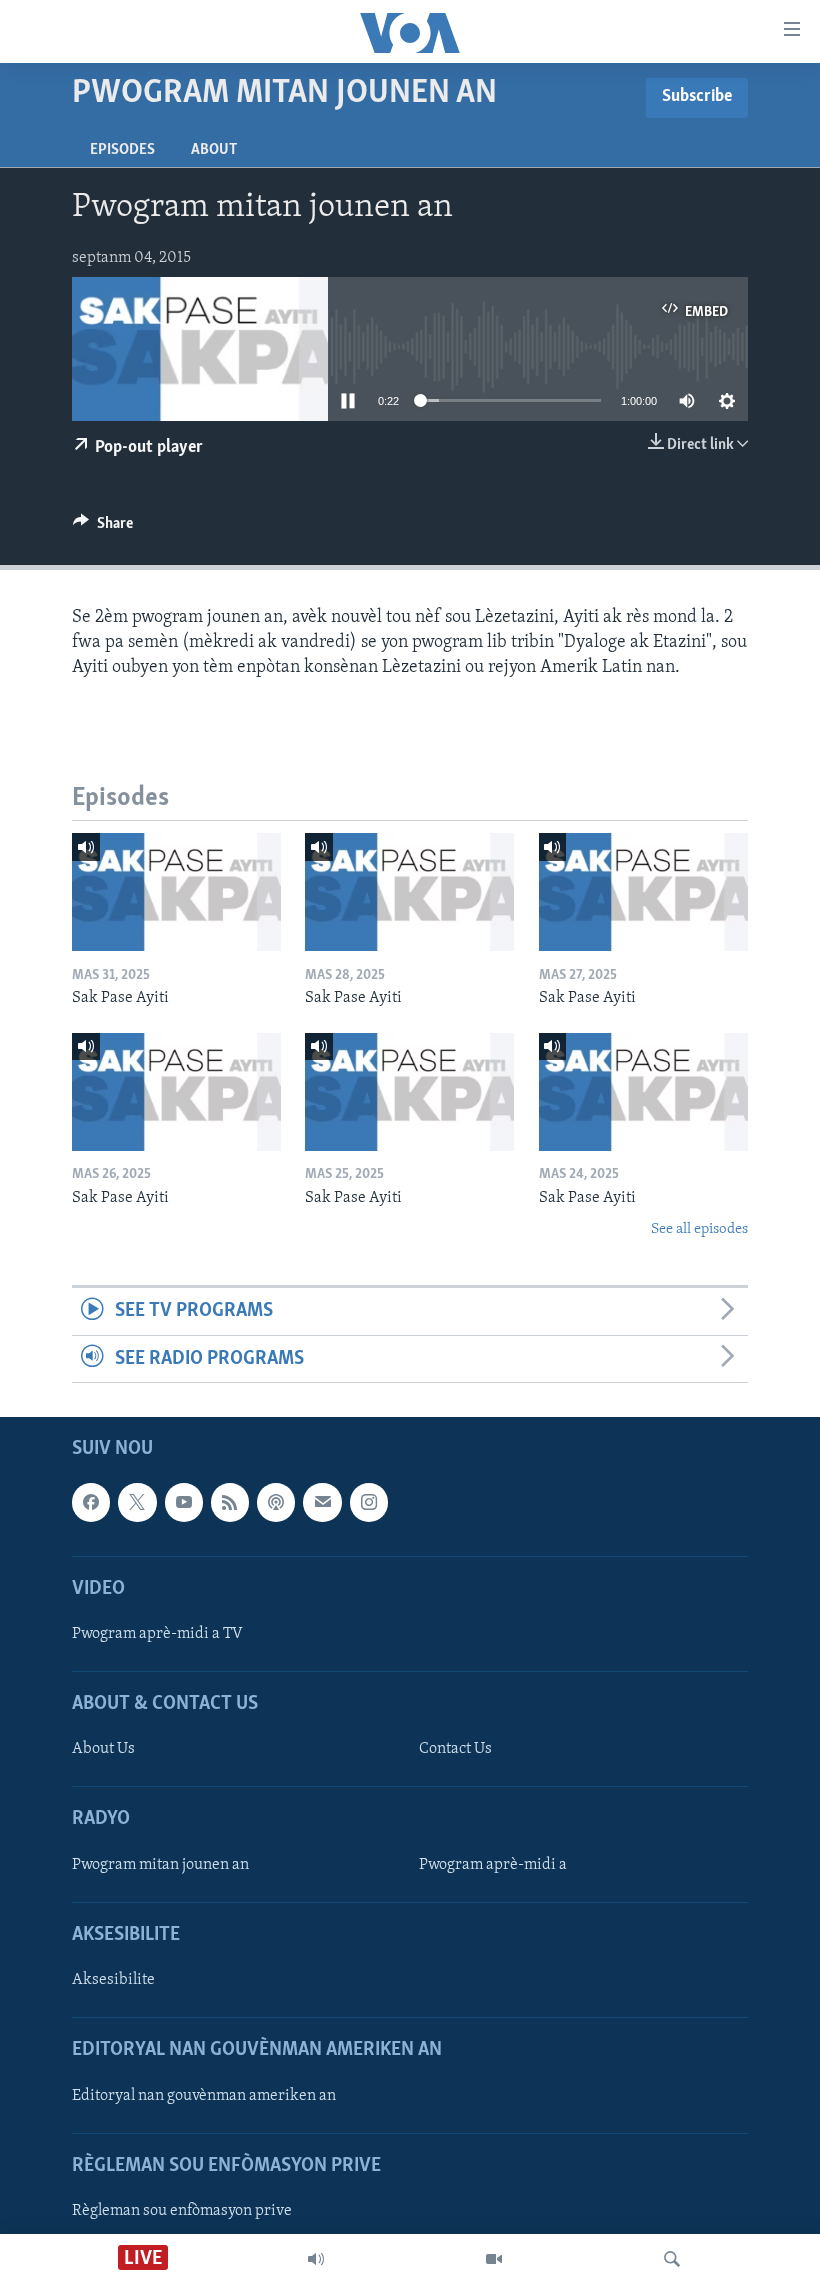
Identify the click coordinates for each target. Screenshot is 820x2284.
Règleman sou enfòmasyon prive (182, 2211)
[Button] (103, 528)
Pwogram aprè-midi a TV (157, 1634)
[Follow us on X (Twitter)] (137, 1502)
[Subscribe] (322, 1502)
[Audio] (316, 2259)
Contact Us (455, 1749)
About (214, 150)
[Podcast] (276, 1502)
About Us (103, 1749)
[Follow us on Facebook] (91, 1502)
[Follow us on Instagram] (369, 1502)
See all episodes (699, 1229)
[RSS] (230, 1502)
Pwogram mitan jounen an (160, 1865)
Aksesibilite (113, 1980)
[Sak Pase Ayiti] (176, 892)
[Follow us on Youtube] (184, 1502)
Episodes (122, 150)
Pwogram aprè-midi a (493, 1865)
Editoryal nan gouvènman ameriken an (204, 2096)
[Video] (494, 2259)
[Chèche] (672, 2259)
